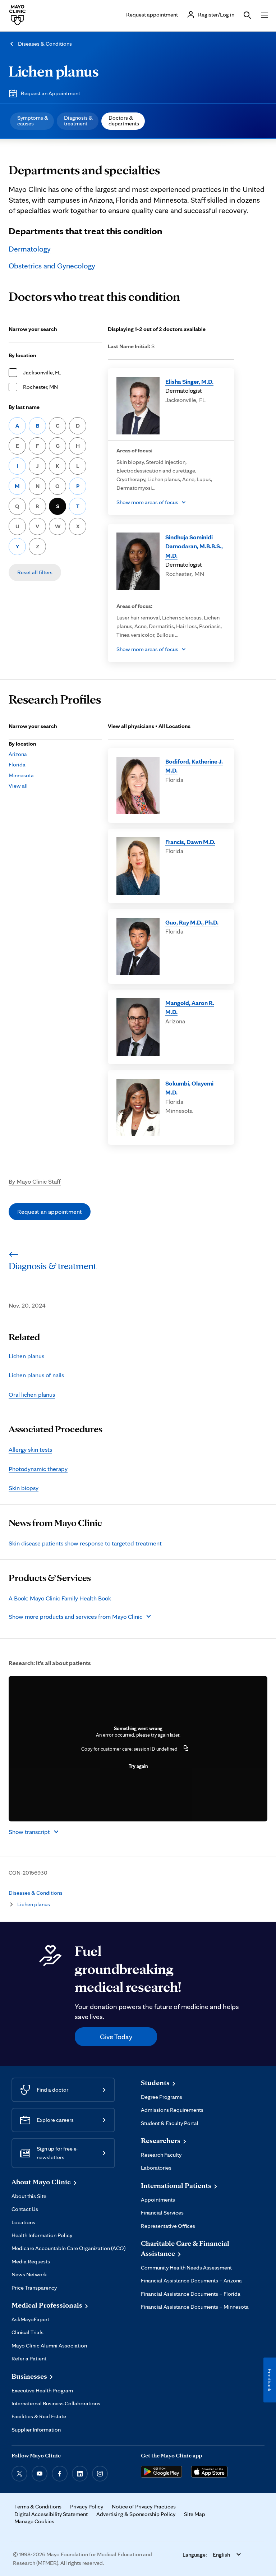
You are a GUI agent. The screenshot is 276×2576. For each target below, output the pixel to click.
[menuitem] (32, 121)
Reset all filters (35, 572)
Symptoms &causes (33, 121)
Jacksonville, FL (42, 372)
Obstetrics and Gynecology (52, 266)
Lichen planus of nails (36, 1375)
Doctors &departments (124, 121)
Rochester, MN (40, 387)
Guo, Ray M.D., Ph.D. (192, 922)
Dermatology (30, 249)
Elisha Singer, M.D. (189, 381)
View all (18, 786)
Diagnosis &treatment (78, 121)
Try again (138, 1766)
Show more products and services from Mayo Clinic (75, 1616)
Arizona (18, 754)
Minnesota (21, 775)
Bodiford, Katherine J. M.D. (194, 766)
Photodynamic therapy (38, 1469)
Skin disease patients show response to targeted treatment (85, 1543)
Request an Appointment (50, 93)
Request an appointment (50, 1211)
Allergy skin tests (30, 1449)
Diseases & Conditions (45, 44)
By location (22, 355)
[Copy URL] (186, 1749)
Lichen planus (54, 71)
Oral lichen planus (32, 1394)
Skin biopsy (24, 1488)
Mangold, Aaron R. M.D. (190, 1007)
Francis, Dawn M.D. (190, 842)
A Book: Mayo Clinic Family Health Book (60, 1598)
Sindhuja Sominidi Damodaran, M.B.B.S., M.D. (194, 546)
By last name (24, 407)
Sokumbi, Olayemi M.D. (189, 1088)
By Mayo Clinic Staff (35, 1181)
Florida (17, 764)
